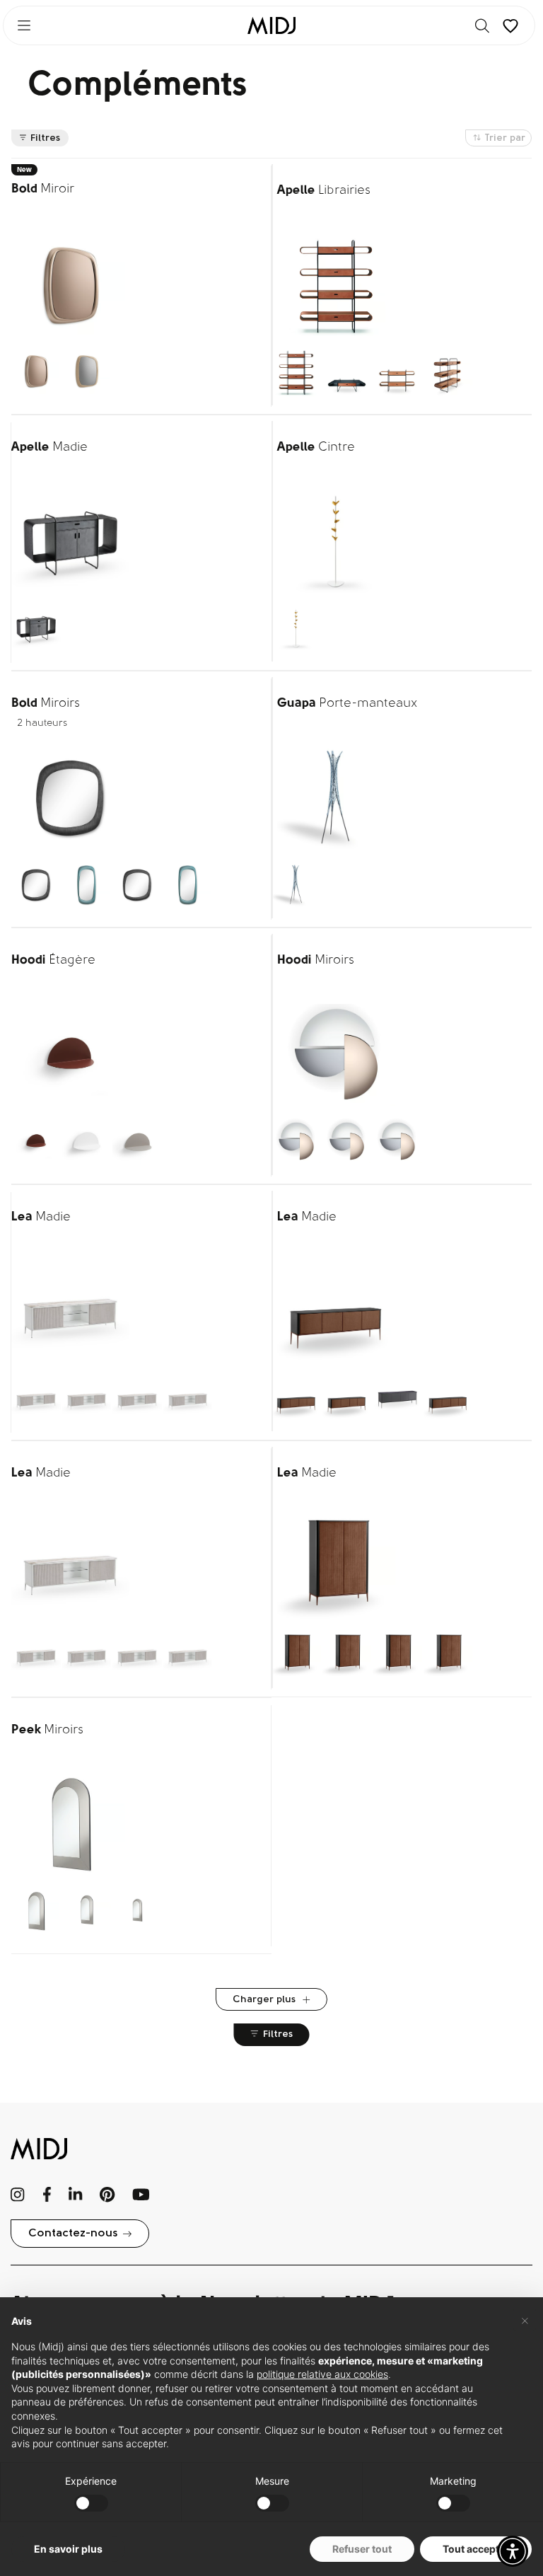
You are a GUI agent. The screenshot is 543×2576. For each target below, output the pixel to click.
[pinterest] (107, 2195)
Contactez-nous (73, 2234)
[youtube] (141, 2195)
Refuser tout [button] (362, 2549)
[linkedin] (75, 2195)
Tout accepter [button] (476, 2549)
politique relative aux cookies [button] (322, 2374)
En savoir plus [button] (68, 2549)
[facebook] (47, 2195)
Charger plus (265, 2000)
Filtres (45, 138)
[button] (513, 2551)
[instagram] (18, 2195)
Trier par (505, 138)
